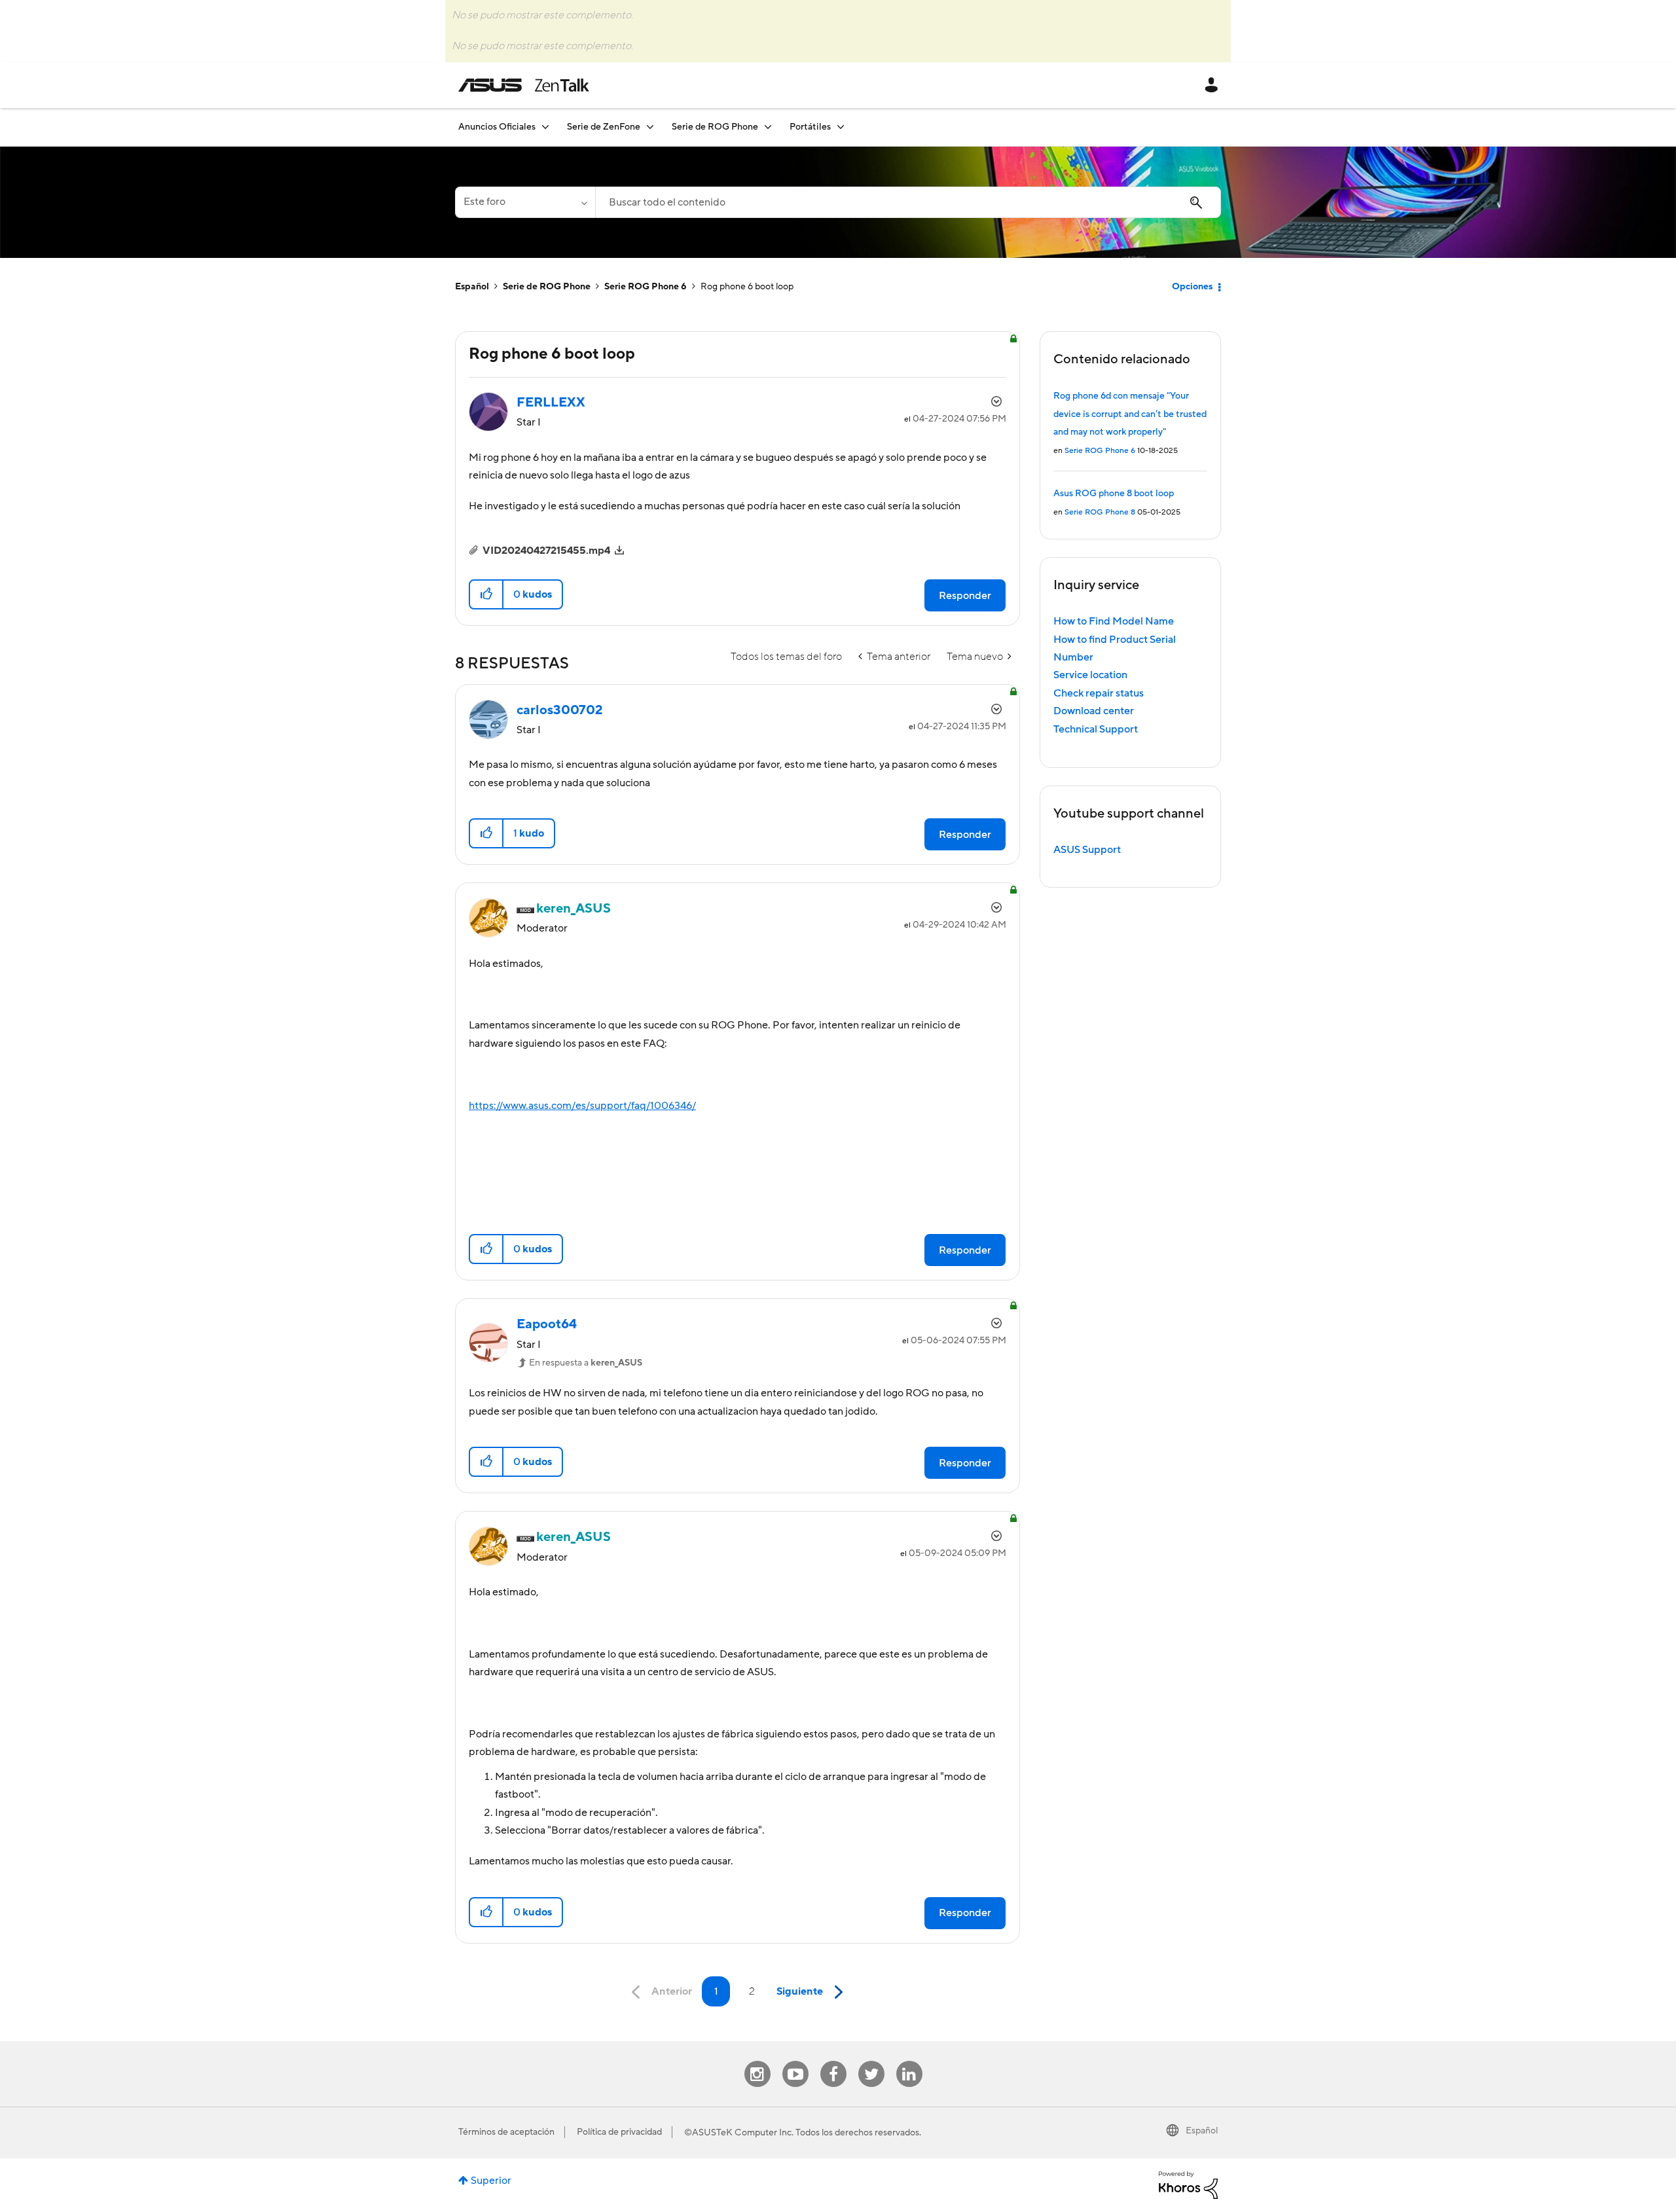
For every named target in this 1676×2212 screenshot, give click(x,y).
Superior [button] (491, 2181)
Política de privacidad (619, 2132)
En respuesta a (586, 1363)
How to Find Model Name (1114, 621)
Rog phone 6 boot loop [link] (747, 287)
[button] (487, 594)
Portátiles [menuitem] (810, 127)
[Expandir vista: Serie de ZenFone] (650, 127)
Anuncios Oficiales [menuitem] (497, 127)
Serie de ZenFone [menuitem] (604, 127)
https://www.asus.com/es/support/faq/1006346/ (582, 1106)
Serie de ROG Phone (547, 287)
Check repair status (1099, 693)
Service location (1090, 675)
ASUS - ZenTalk (524, 85)
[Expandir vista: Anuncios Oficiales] (545, 127)
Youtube (795, 2061)
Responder (965, 596)
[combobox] (908, 202)
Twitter (871, 2061)
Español (472, 287)
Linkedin (909, 2061)
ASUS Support (1087, 850)
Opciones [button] (1192, 287)
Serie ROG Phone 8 (1100, 512)
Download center (1094, 711)
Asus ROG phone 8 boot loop (1114, 494)
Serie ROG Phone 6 (646, 287)
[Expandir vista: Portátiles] (841, 127)
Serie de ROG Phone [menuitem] (715, 127)
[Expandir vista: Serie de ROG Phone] (768, 127)
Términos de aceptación (506, 2132)
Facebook (833, 2061)
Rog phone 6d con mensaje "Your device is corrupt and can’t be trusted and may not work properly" (1130, 414)
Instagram (757, 2061)
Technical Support (1096, 729)
